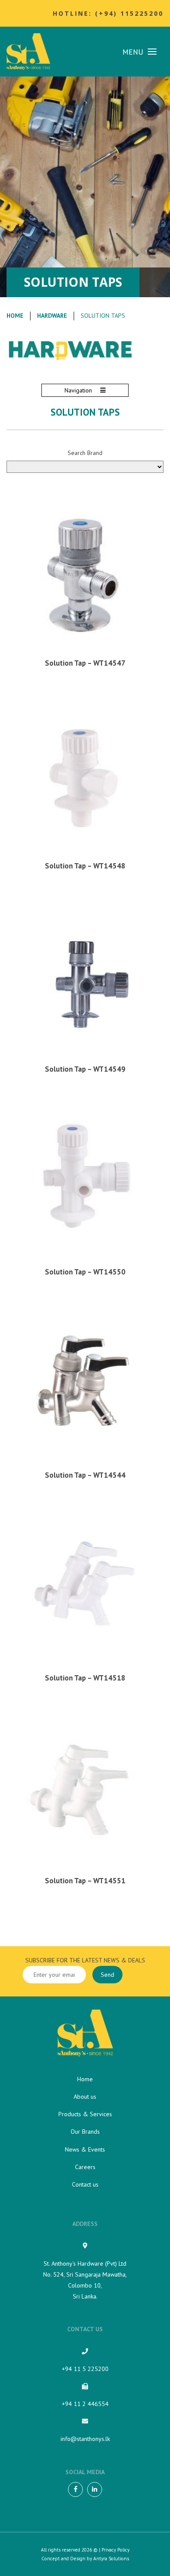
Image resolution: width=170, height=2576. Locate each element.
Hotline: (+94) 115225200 (108, 13)
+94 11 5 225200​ (85, 2369)
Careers (85, 2167)
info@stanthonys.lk (85, 2439)
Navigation (79, 390)
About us (85, 2097)
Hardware (52, 316)
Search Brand (85, 453)
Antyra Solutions (111, 2559)
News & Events (85, 2149)
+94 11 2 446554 (85, 2404)
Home (15, 316)
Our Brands (85, 2132)
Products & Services (85, 2114)
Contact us (85, 2184)
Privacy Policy (116, 2550)
